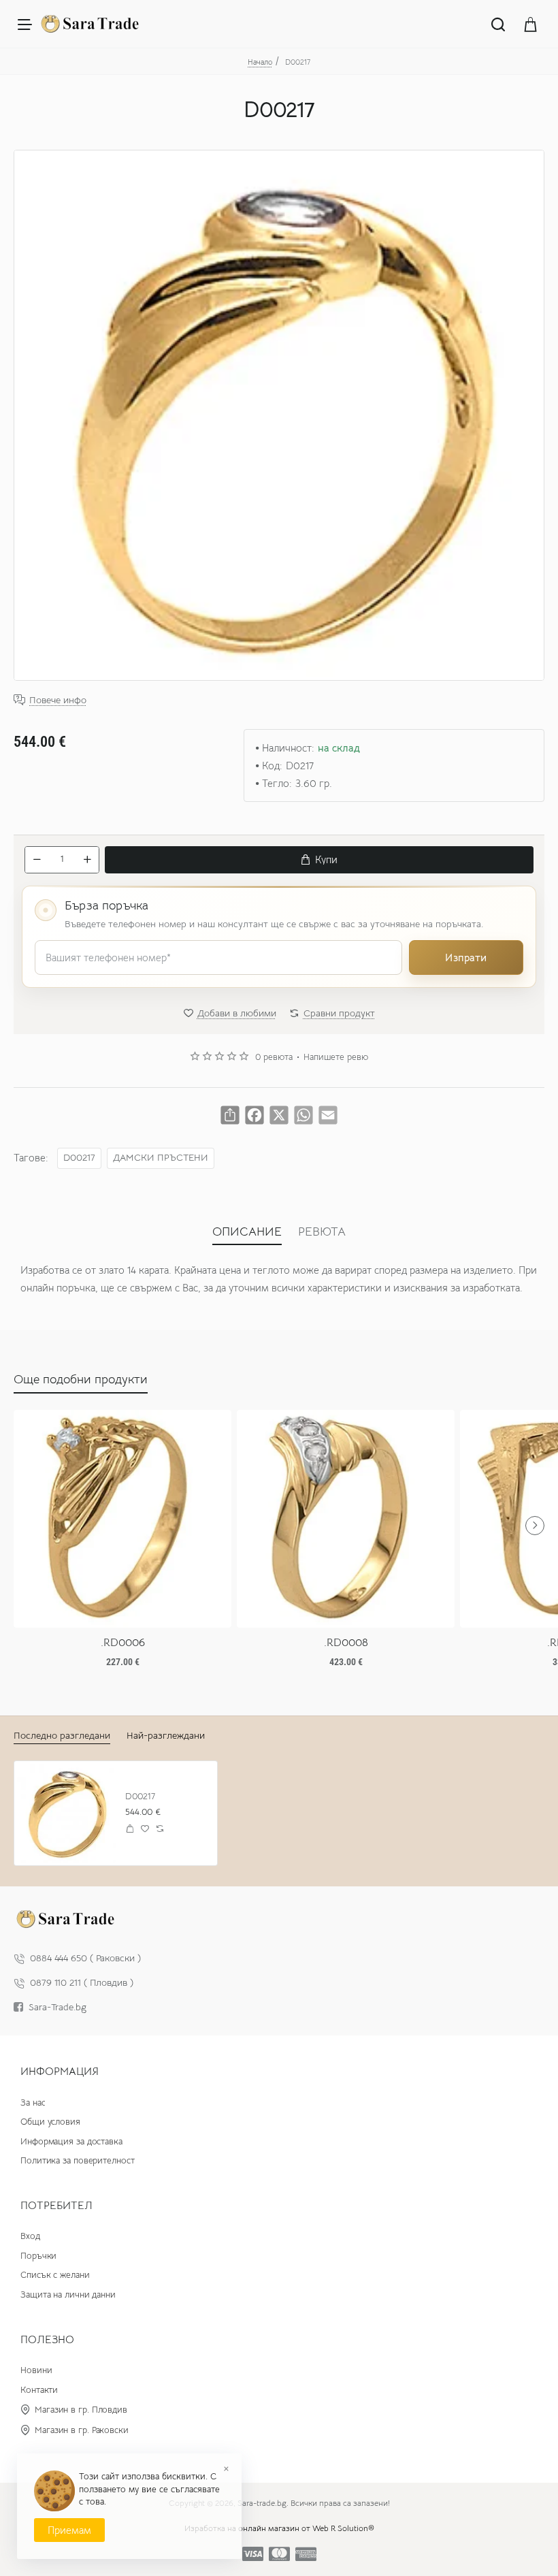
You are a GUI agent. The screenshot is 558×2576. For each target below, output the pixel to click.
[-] (37, 860)
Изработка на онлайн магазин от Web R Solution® (279, 2528)
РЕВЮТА (322, 1231)
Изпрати (466, 957)
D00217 (79, 1158)
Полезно (47, 2340)
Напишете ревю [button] (336, 1057)
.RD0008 (346, 1643)
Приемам (69, 2530)
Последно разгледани (62, 1735)
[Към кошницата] (531, 24)
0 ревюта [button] (274, 1057)
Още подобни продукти (81, 1379)
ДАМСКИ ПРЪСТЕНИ (161, 1158)
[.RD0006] (122, 1519)
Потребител (56, 2206)
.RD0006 (123, 1643)
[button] (319, 860)
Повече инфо (58, 700)
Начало (260, 62)
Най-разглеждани (166, 1735)
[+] (87, 860)
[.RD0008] (346, 1519)
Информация (60, 2072)
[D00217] (66, 1813)
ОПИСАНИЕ (247, 1231)
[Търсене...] (498, 24)
